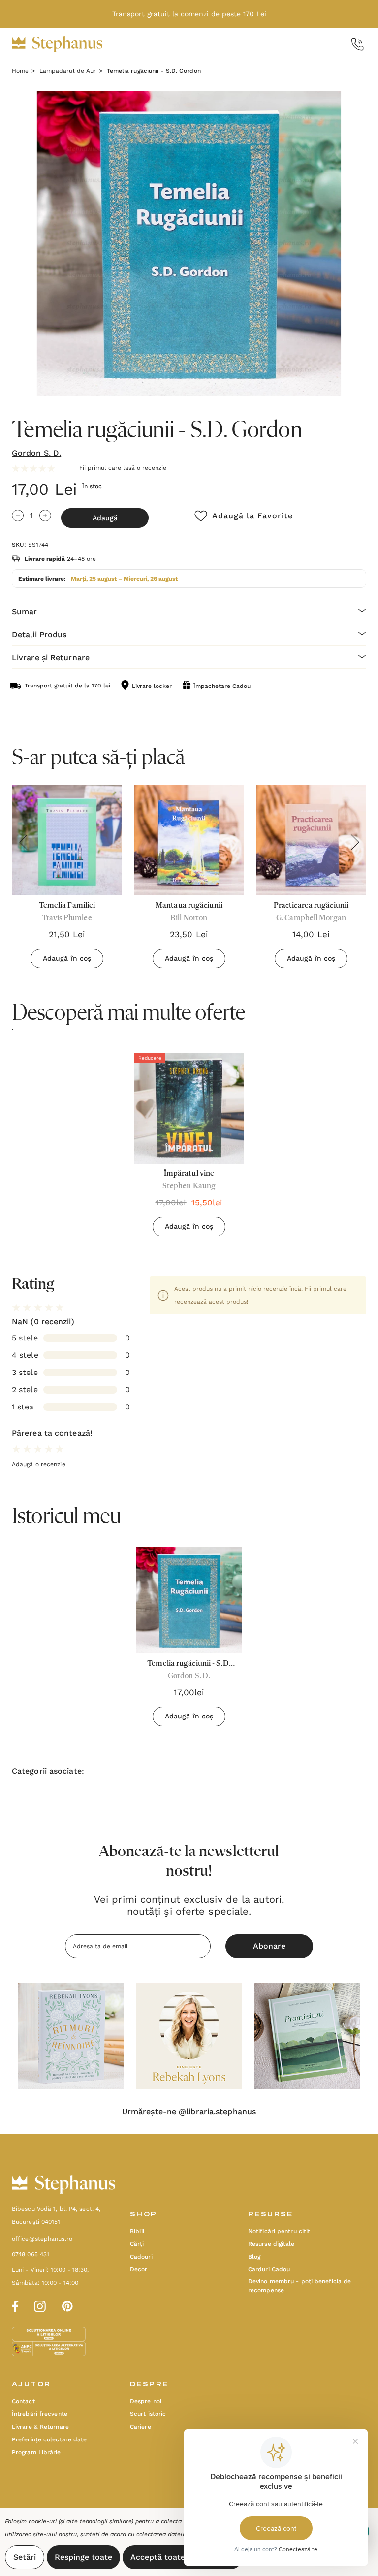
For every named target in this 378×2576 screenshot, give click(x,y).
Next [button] (355, 842)
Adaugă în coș (67, 958)
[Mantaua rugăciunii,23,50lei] (189, 840)
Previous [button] (23, 842)
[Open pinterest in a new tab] (67, 2305)
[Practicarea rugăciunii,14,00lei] (311, 840)
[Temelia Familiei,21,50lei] (67, 840)
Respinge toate (83, 2557)
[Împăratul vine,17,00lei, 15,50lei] (189, 1108)
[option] (189, 1149)
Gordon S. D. (36, 453)
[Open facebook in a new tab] (14, 2305)
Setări (25, 2557)
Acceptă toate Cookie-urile (183, 2557)
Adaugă (105, 518)
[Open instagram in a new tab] (40, 2305)
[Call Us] (358, 45)
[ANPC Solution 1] (50, 2334)
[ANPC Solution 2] (49, 2348)
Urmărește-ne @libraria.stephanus (189, 2112)
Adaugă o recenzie (39, 1464)
